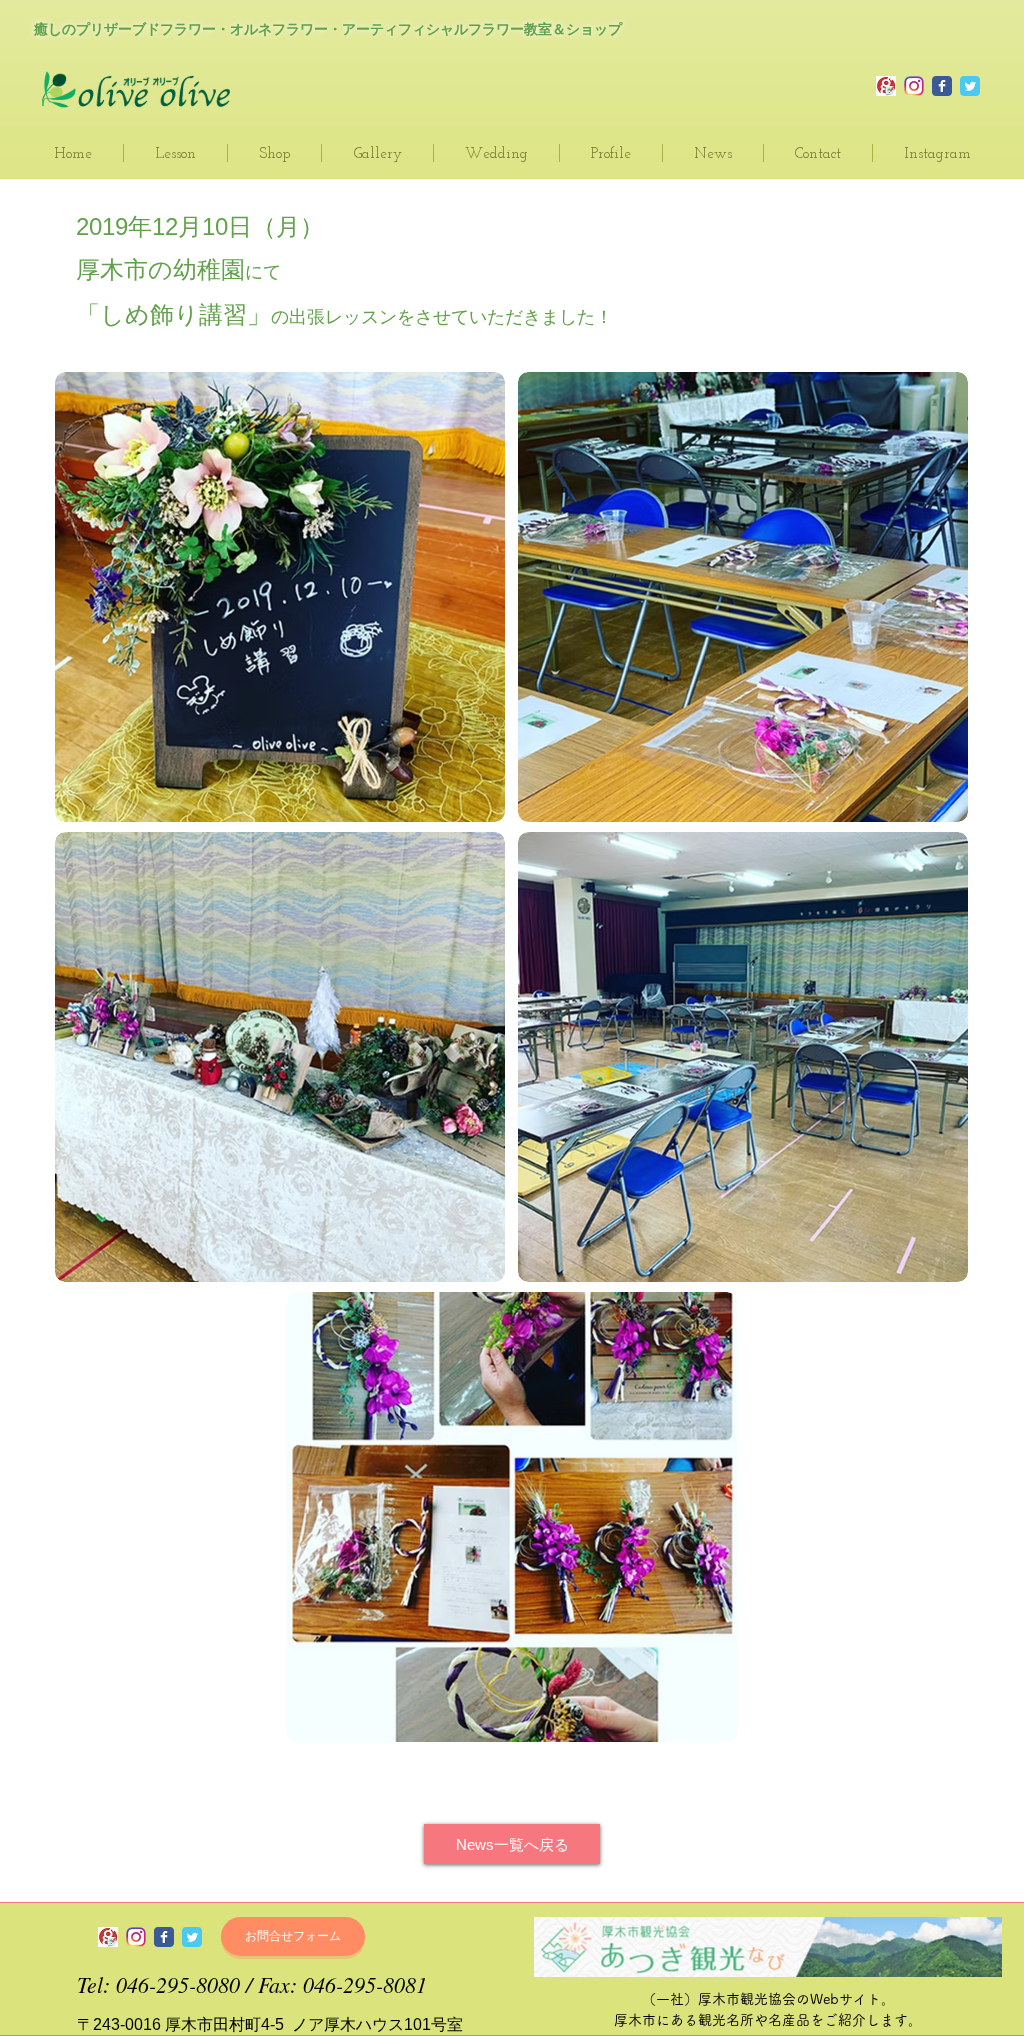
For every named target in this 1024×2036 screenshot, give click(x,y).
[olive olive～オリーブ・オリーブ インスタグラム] (136, 1937)
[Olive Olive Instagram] (914, 86)
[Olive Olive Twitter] (970, 86)
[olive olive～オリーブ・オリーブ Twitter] (192, 1937)
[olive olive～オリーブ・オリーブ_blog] (886, 86)
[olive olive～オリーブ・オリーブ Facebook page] (164, 1937)
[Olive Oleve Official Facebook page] (942, 86)
